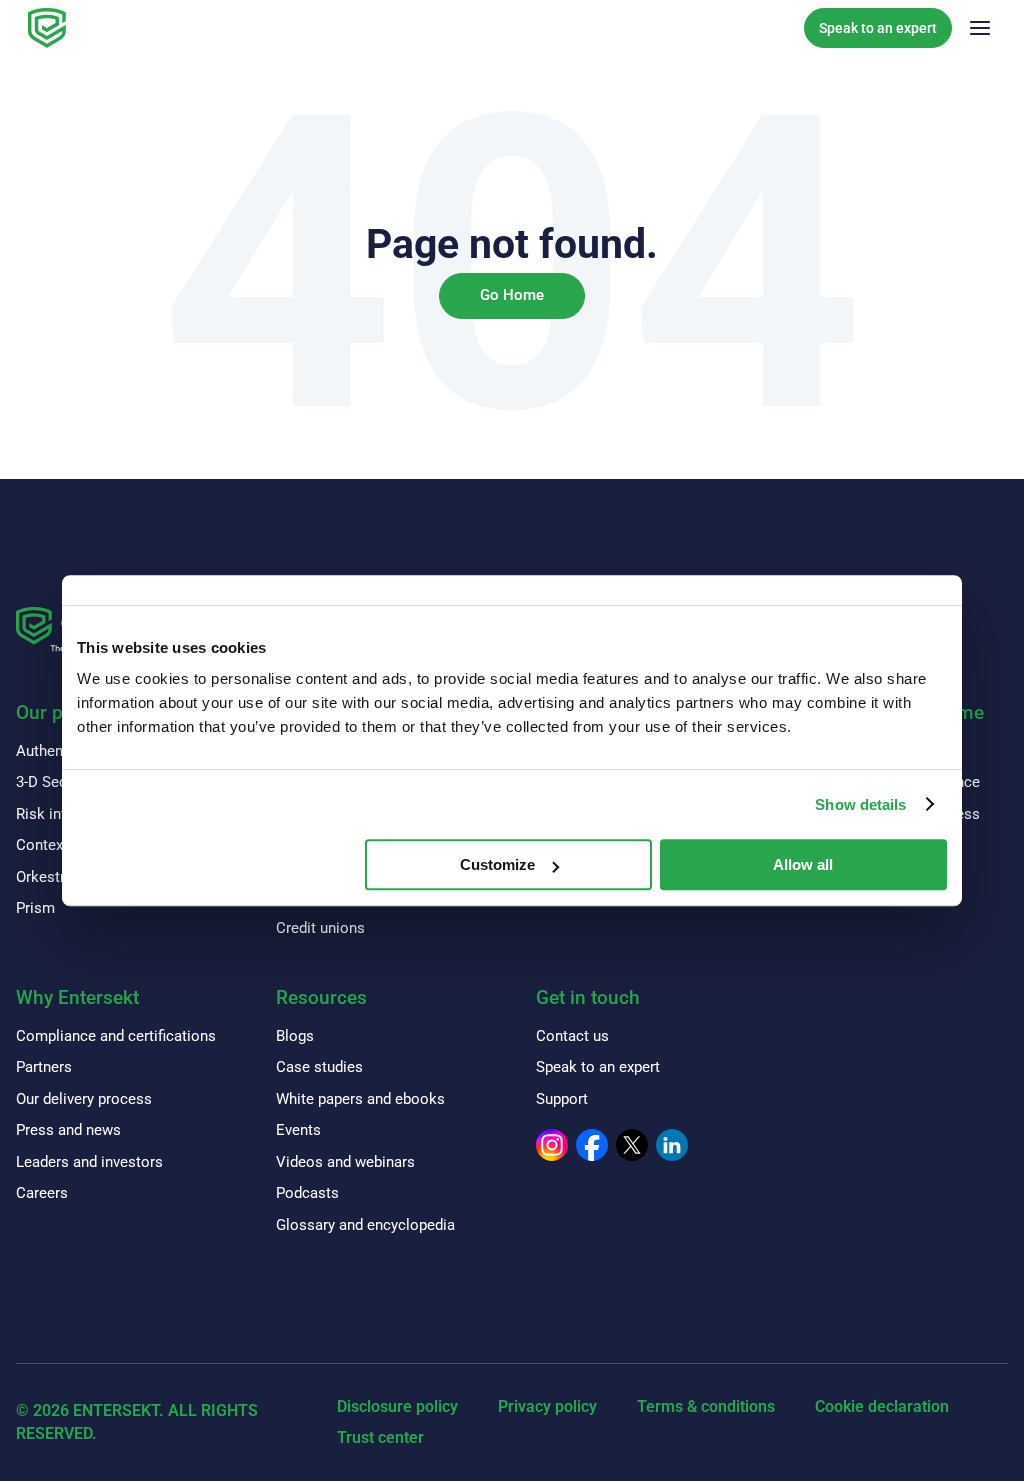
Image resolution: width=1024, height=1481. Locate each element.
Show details (860, 804)
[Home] (47, 28)
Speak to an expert (878, 28)
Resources (321, 997)
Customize (497, 864)
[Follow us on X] (632, 1145)
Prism (35, 908)
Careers (42, 1193)
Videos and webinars (345, 1162)
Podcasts (307, 1193)
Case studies (319, 1067)
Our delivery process (84, 1099)
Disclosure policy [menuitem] (397, 1406)
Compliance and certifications (116, 1036)
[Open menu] (980, 28)
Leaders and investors (89, 1162)
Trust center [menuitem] (380, 1437)
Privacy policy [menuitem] (547, 1406)
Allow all (803, 864)
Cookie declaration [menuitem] (882, 1406)
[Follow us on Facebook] (592, 1145)
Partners (44, 1067)
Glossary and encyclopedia (365, 1225)
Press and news (68, 1130)
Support (562, 1099)
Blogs (295, 1036)
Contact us (572, 1036)
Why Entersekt (77, 997)
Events (298, 1130)
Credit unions (320, 928)
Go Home (512, 295)
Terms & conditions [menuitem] (706, 1406)
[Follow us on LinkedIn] (672, 1145)
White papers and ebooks (360, 1099)
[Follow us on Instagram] (552, 1145)
